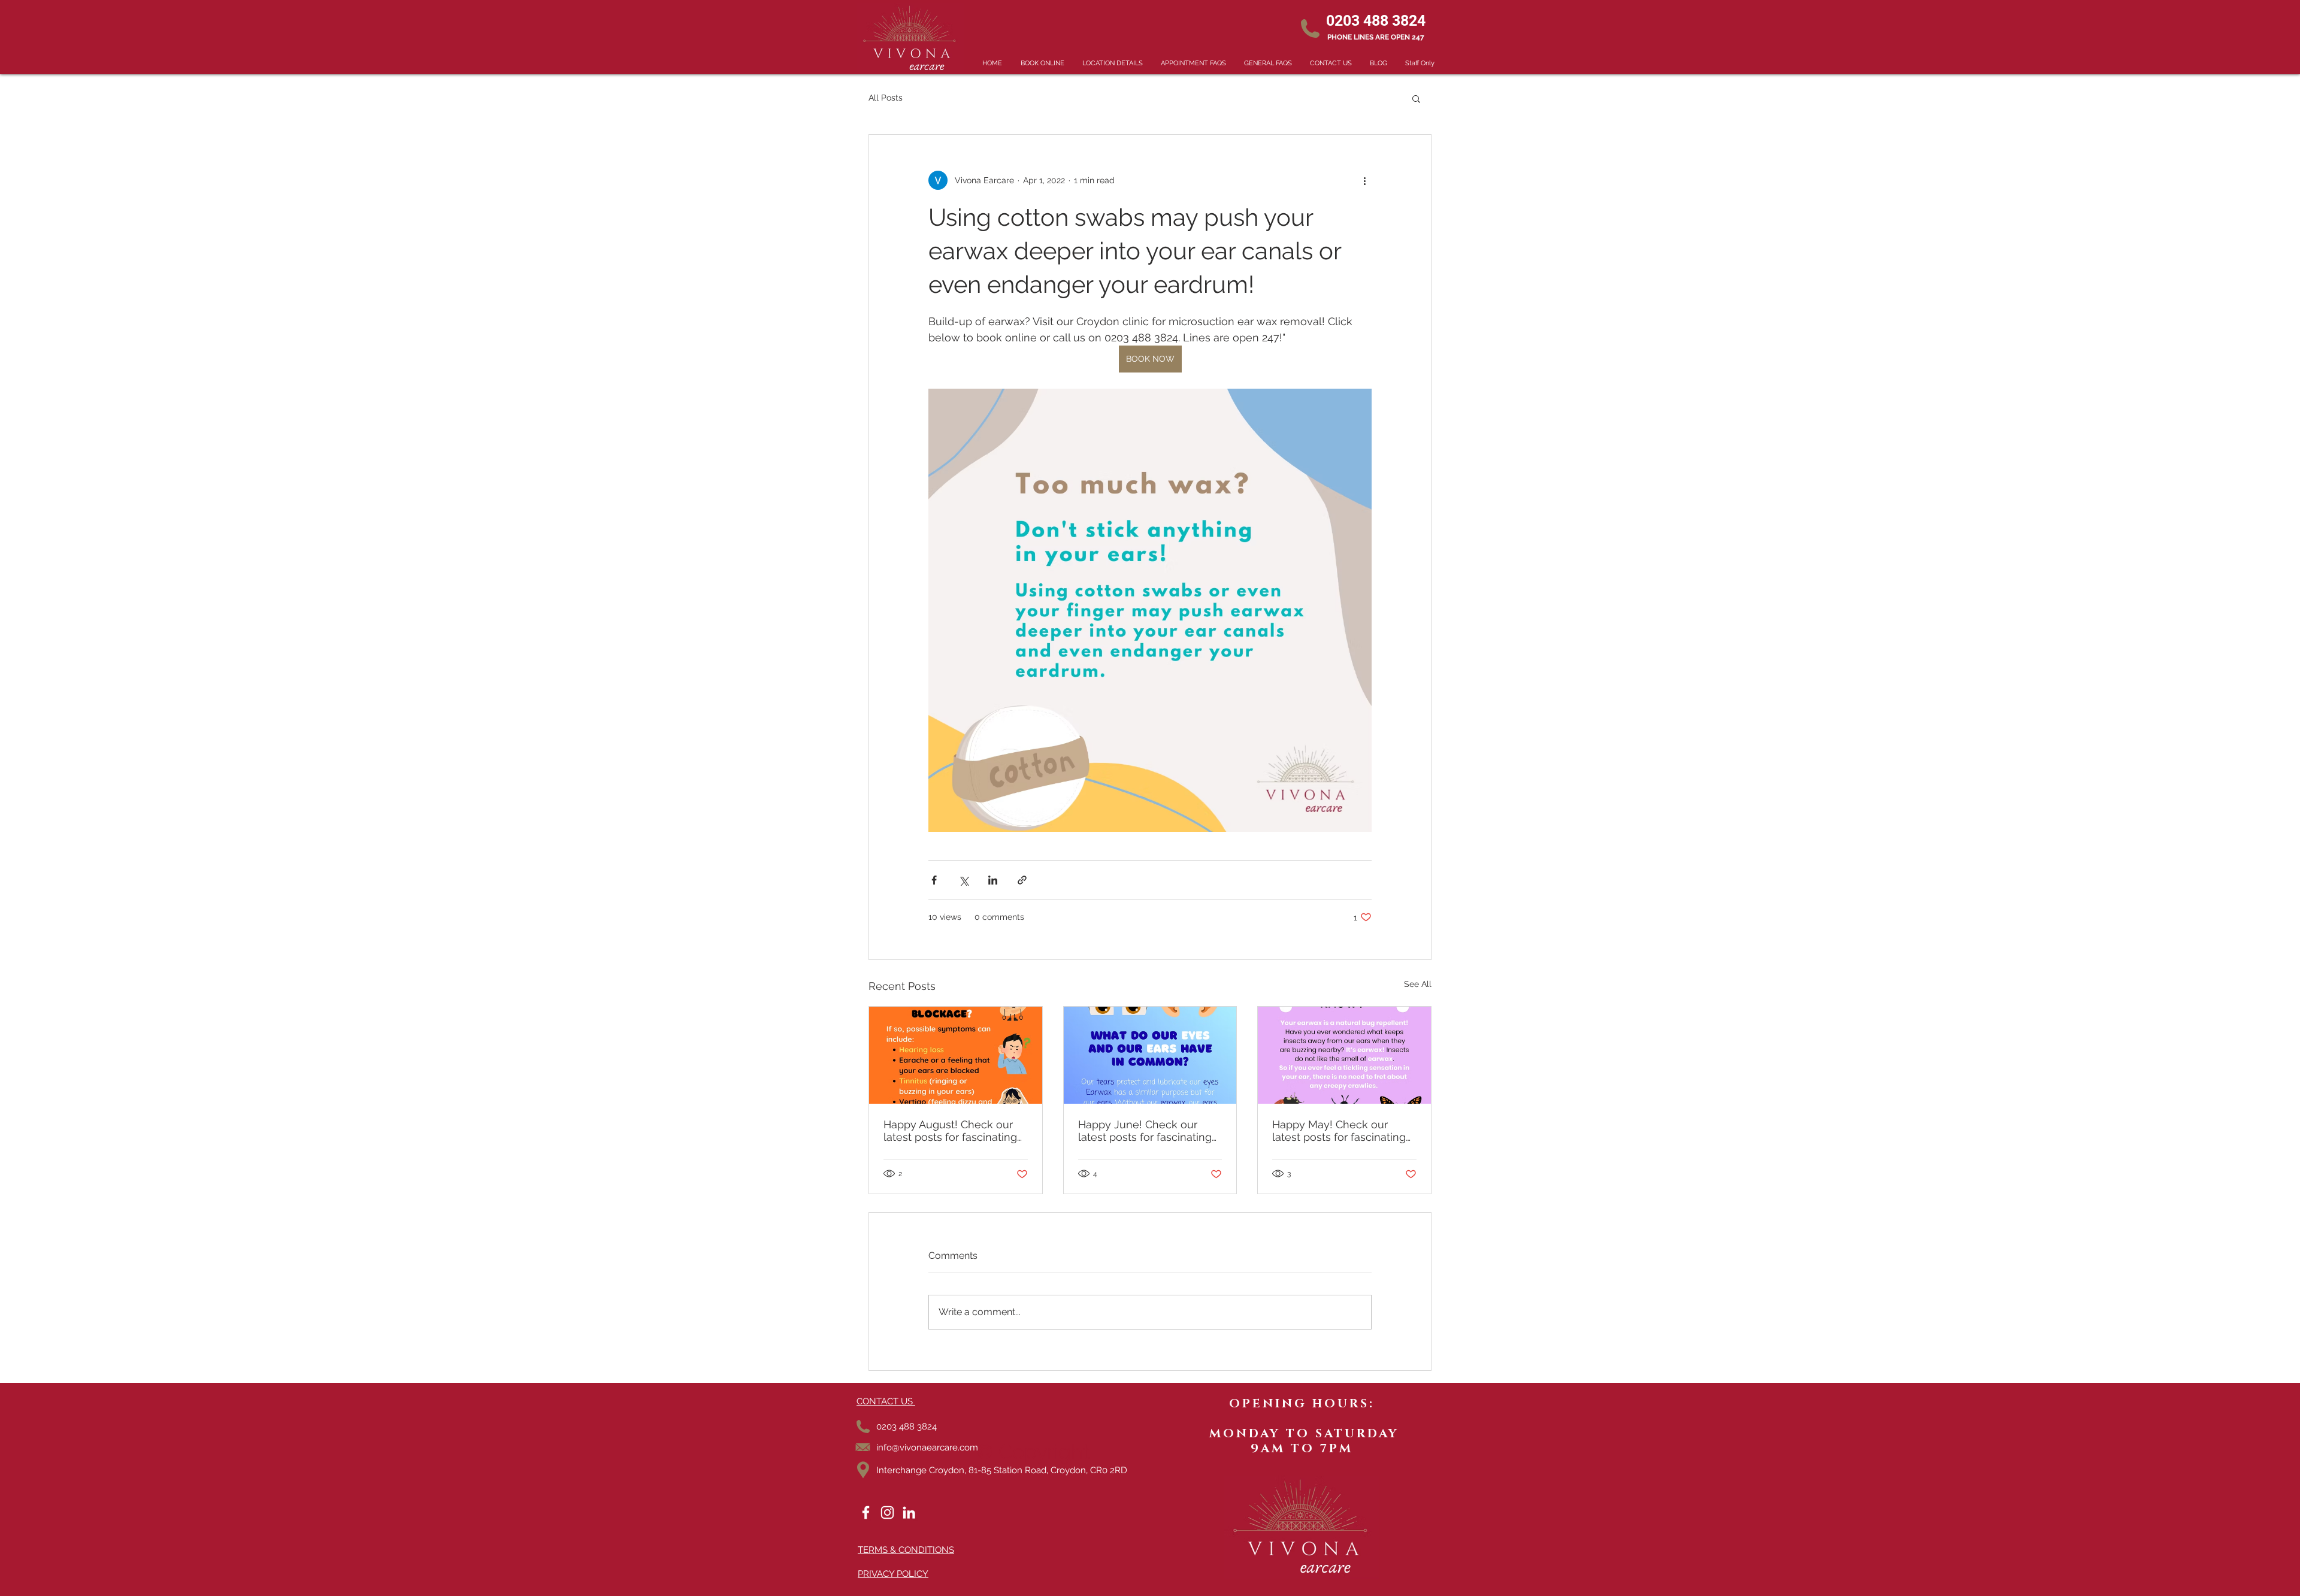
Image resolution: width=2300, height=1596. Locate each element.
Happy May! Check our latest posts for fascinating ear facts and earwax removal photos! (1339, 1131)
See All (1418, 984)
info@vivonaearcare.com (927, 1447)
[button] (1416, 98)
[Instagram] (887, 1512)
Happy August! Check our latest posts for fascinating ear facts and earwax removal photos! (950, 1131)
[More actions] (1364, 180)
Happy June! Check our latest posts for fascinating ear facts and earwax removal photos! (1145, 1131)
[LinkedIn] (909, 1512)
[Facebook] (866, 1512)
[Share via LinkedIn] (993, 880)
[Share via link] (1022, 880)
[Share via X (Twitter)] (963, 880)
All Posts (886, 98)
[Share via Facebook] (934, 880)
